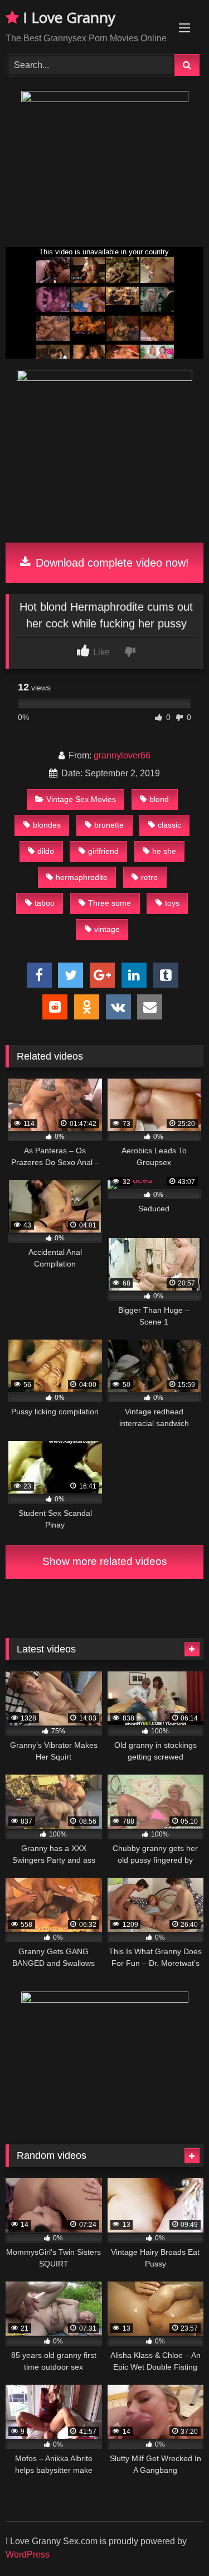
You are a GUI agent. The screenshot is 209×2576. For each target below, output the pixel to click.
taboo (45, 903)
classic (169, 825)
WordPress (28, 2555)
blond (159, 799)
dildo (46, 851)
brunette (109, 825)
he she (164, 851)
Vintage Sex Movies (81, 799)
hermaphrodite (82, 877)
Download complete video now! (111, 563)
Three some (110, 903)
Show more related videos (105, 1561)
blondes (47, 825)
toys (172, 903)
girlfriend (103, 851)
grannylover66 (122, 755)
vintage (107, 929)
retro (149, 877)
